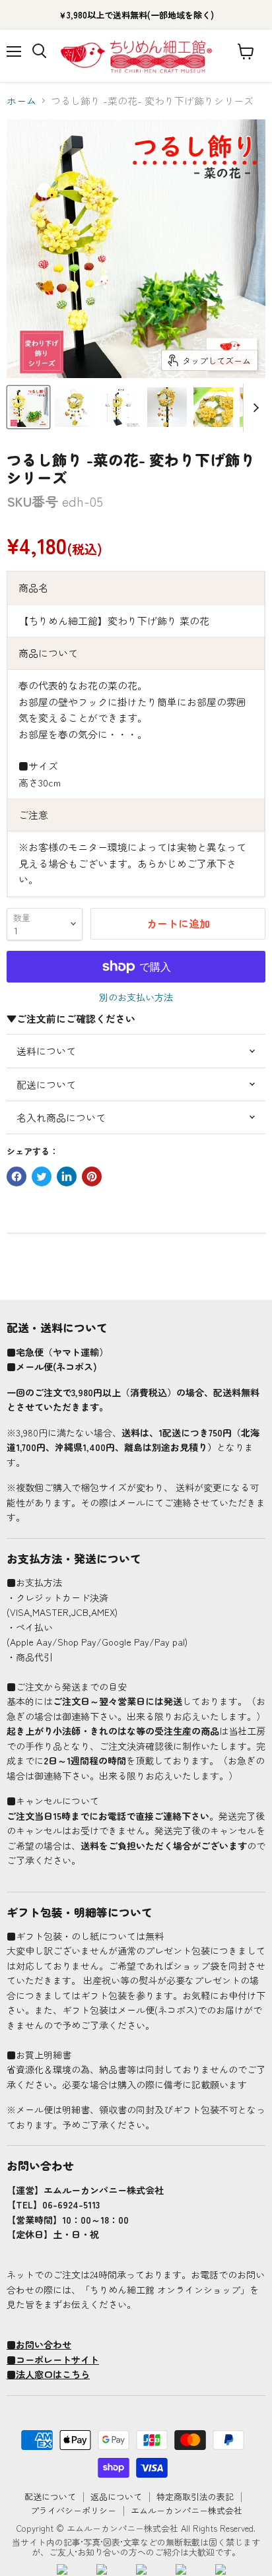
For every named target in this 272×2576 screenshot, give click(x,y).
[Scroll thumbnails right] (254, 408)
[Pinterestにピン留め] (92, 1176)
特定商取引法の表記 (195, 2496)
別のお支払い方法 (136, 997)
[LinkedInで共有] (67, 1176)
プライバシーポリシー (73, 2510)
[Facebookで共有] (17, 1176)
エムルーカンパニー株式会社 (187, 2510)
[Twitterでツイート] (42, 1176)
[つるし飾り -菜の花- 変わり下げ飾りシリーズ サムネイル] (28, 407)
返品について (116, 2496)
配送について (50, 2496)
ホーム (21, 101)
